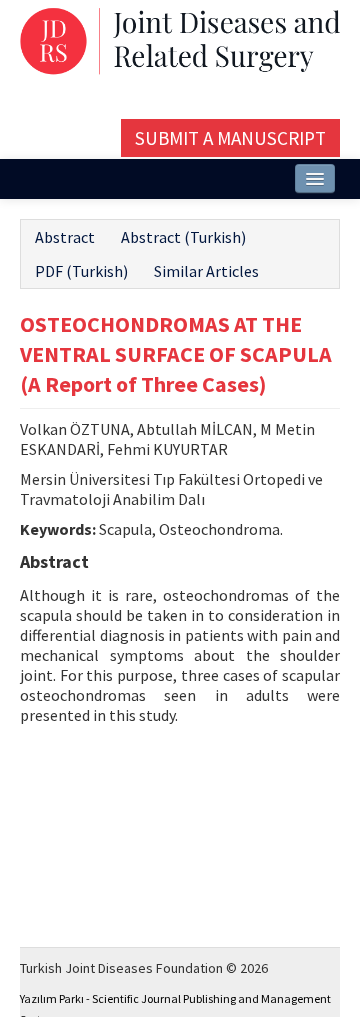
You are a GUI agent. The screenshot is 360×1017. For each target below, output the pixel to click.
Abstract (65, 237)
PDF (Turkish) (81, 271)
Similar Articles (206, 271)
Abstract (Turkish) (183, 237)
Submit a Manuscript (230, 138)
